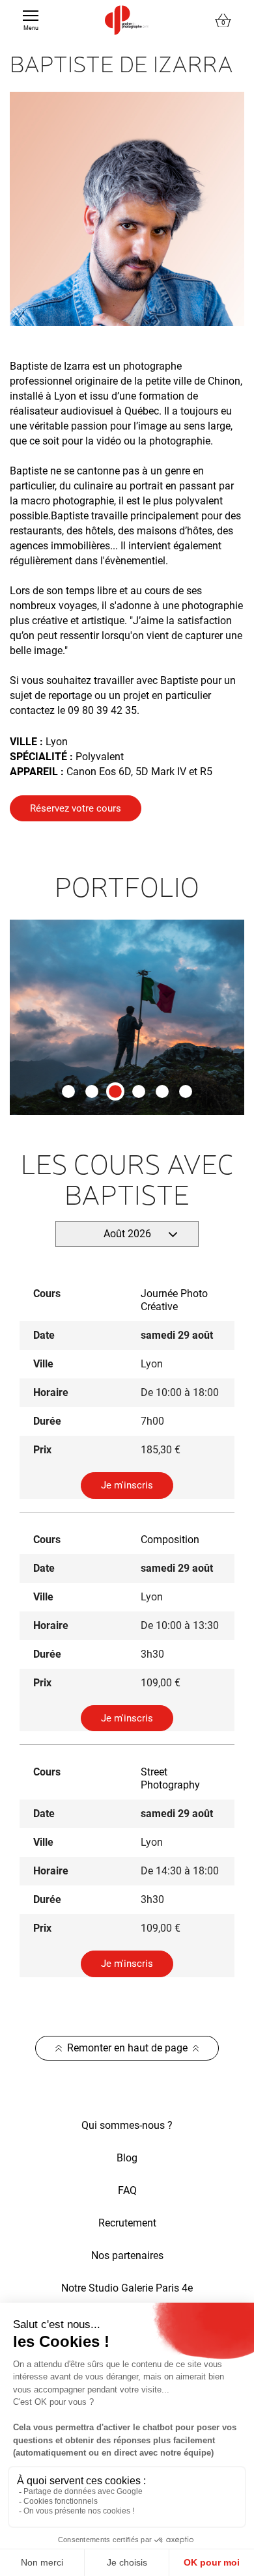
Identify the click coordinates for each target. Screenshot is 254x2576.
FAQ (127, 2190)
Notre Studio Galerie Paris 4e (127, 2288)
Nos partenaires (127, 2255)
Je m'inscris (127, 1485)
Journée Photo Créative (174, 1300)
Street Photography (170, 1778)
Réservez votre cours (76, 808)
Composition (170, 1540)
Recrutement (127, 2223)
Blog (127, 2158)
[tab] (68, 1091)
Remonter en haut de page (127, 2048)
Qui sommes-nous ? (127, 2125)
